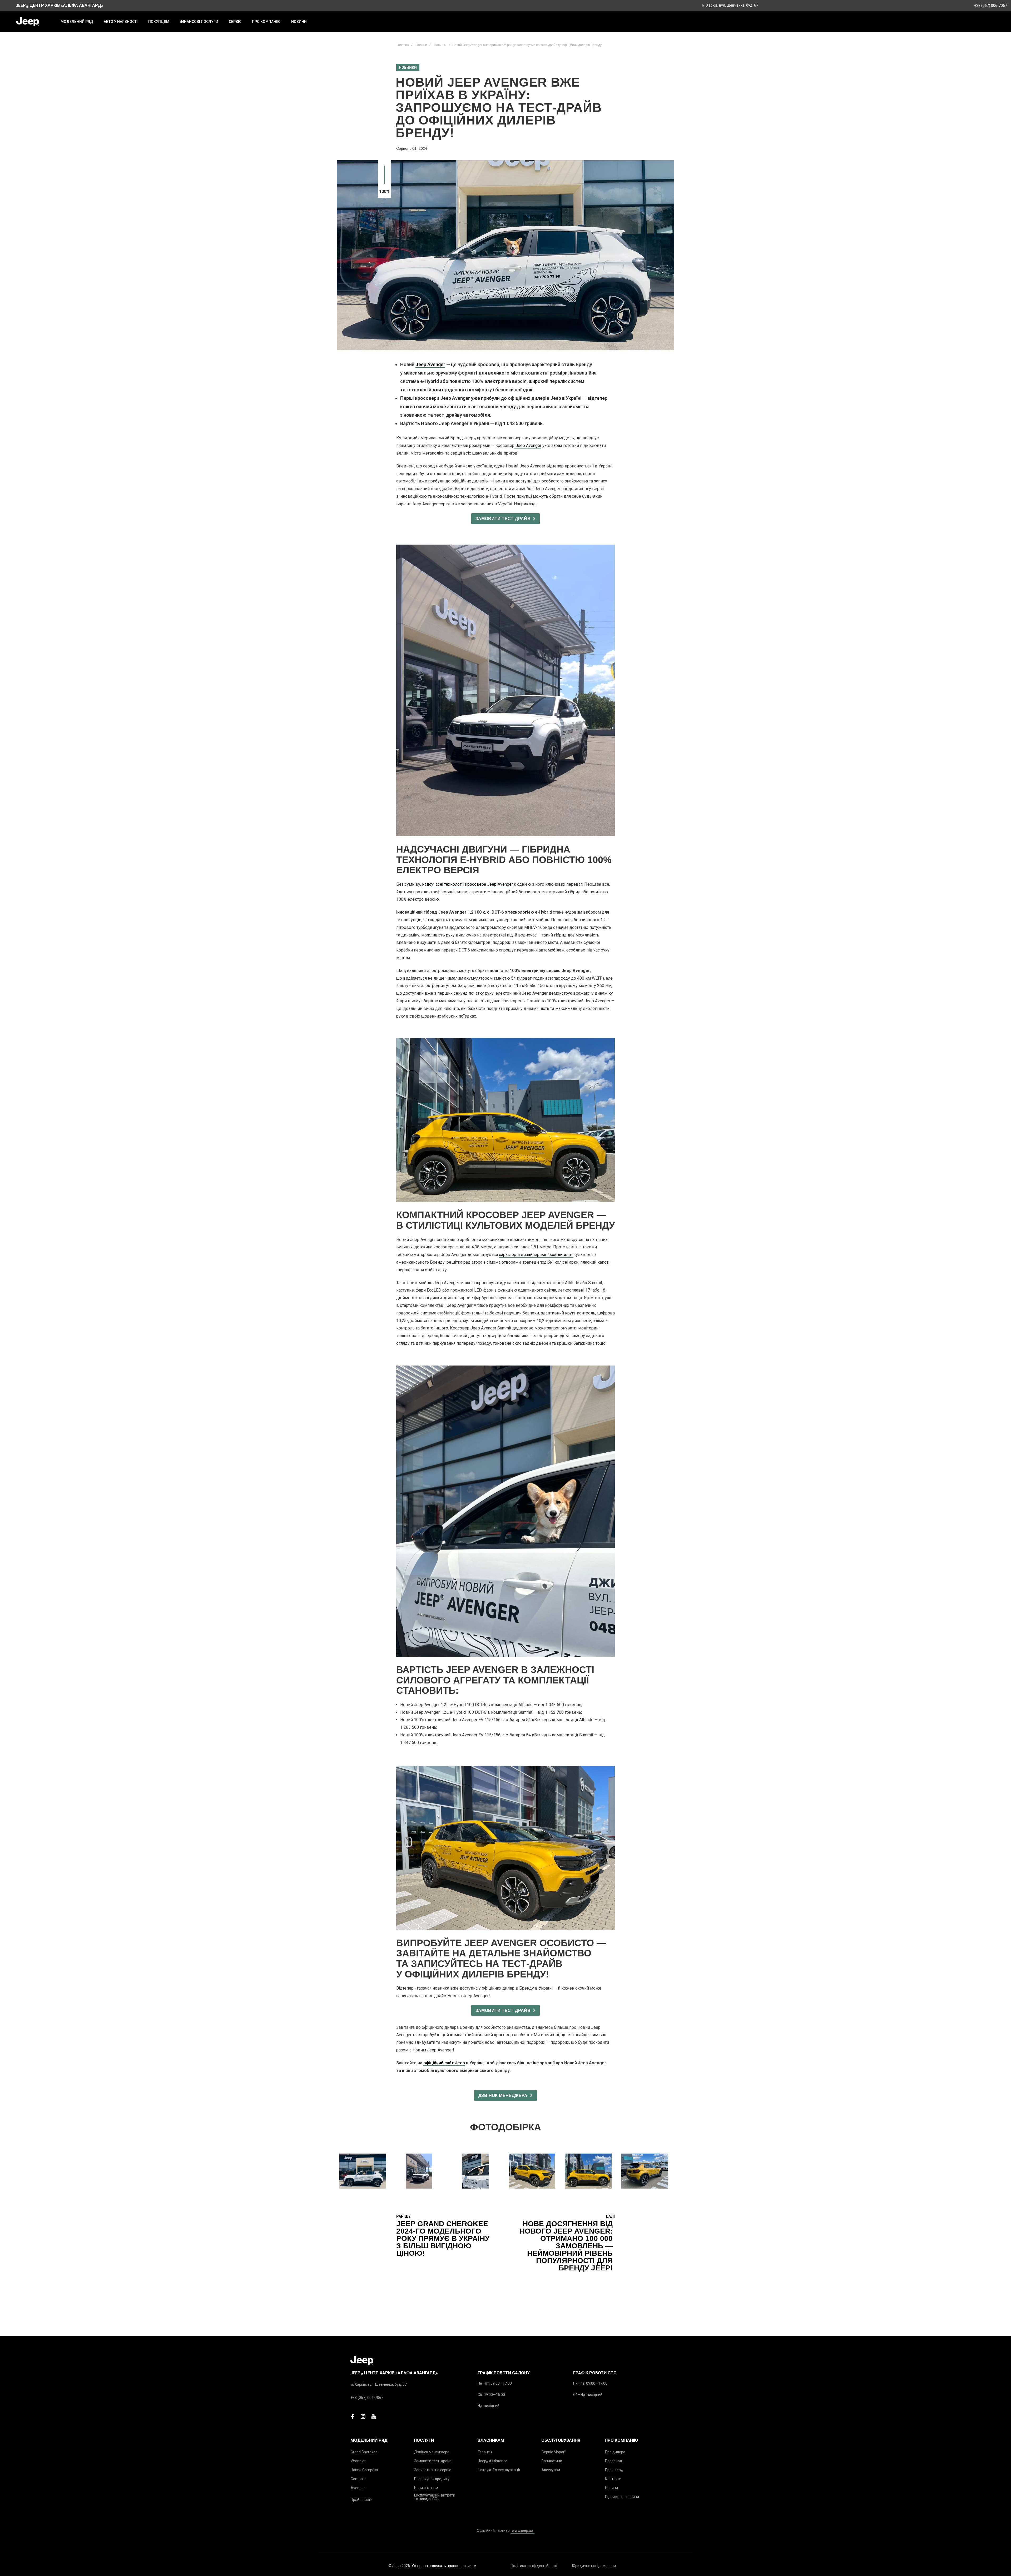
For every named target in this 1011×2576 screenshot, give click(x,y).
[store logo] (28, 22)
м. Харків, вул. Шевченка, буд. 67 (730, 5)
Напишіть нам (426, 2488)
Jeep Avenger (430, 364)
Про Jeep (614, 2470)
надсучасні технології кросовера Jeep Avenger (467, 884)
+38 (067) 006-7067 (991, 6)
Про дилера (615, 2452)
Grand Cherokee (364, 2452)
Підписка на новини (622, 2497)
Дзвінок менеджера (432, 2452)
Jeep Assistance (493, 2461)
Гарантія (485, 2452)
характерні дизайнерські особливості (536, 1255)
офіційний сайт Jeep (444, 2063)
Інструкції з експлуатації (499, 2470)
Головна (403, 45)
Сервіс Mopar (554, 2452)
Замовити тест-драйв (433, 2461)
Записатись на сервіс (433, 2470)
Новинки (440, 45)
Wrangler (358, 2461)
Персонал (613, 2461)
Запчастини (552, 2461)
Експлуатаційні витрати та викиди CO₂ (435, 2497)
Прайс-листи (362, 2500)
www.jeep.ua (522, 2530)
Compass (359, 2479)
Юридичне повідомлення (594, 2566)
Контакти (613, 2479)
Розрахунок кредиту (432, 2479)
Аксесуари (551, 2470)
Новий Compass (364, 2470)
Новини (421, 45)
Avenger (358, 2488)
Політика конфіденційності (534, 2566)
